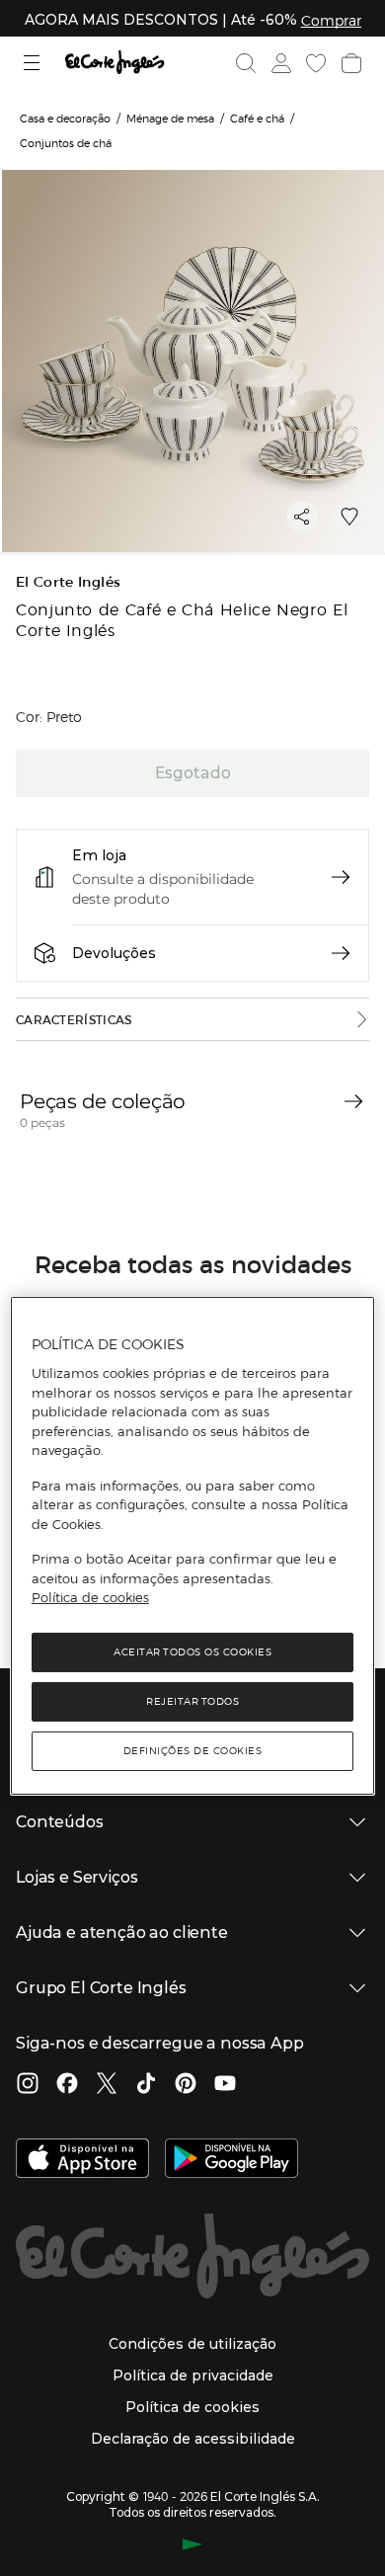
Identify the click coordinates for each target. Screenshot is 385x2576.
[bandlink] (331, 20)
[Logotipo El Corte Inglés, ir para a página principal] (115, 63)
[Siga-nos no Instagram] (28, 2085)
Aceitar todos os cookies (192, 1652)
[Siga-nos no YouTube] (225, 2085)
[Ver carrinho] (349, 63)
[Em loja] (341, 877)
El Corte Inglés (68, 582)
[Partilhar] (302, 517)
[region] (193, 1546)
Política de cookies (90, 1597)
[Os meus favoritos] (314, 63)
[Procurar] (246, 63)
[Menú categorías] (34, 63)
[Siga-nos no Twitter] (107, 2085)
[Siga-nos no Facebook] (67, 2085)
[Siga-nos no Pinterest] (186, 2085)
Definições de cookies (193, 1751)
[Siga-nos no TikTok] (146, 2085)
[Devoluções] (341, 953)
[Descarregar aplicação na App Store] (82, 2160)
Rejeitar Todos (192, 1701)
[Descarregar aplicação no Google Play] (231, 2160)
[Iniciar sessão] (279, 63)
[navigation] (353, 1101)
